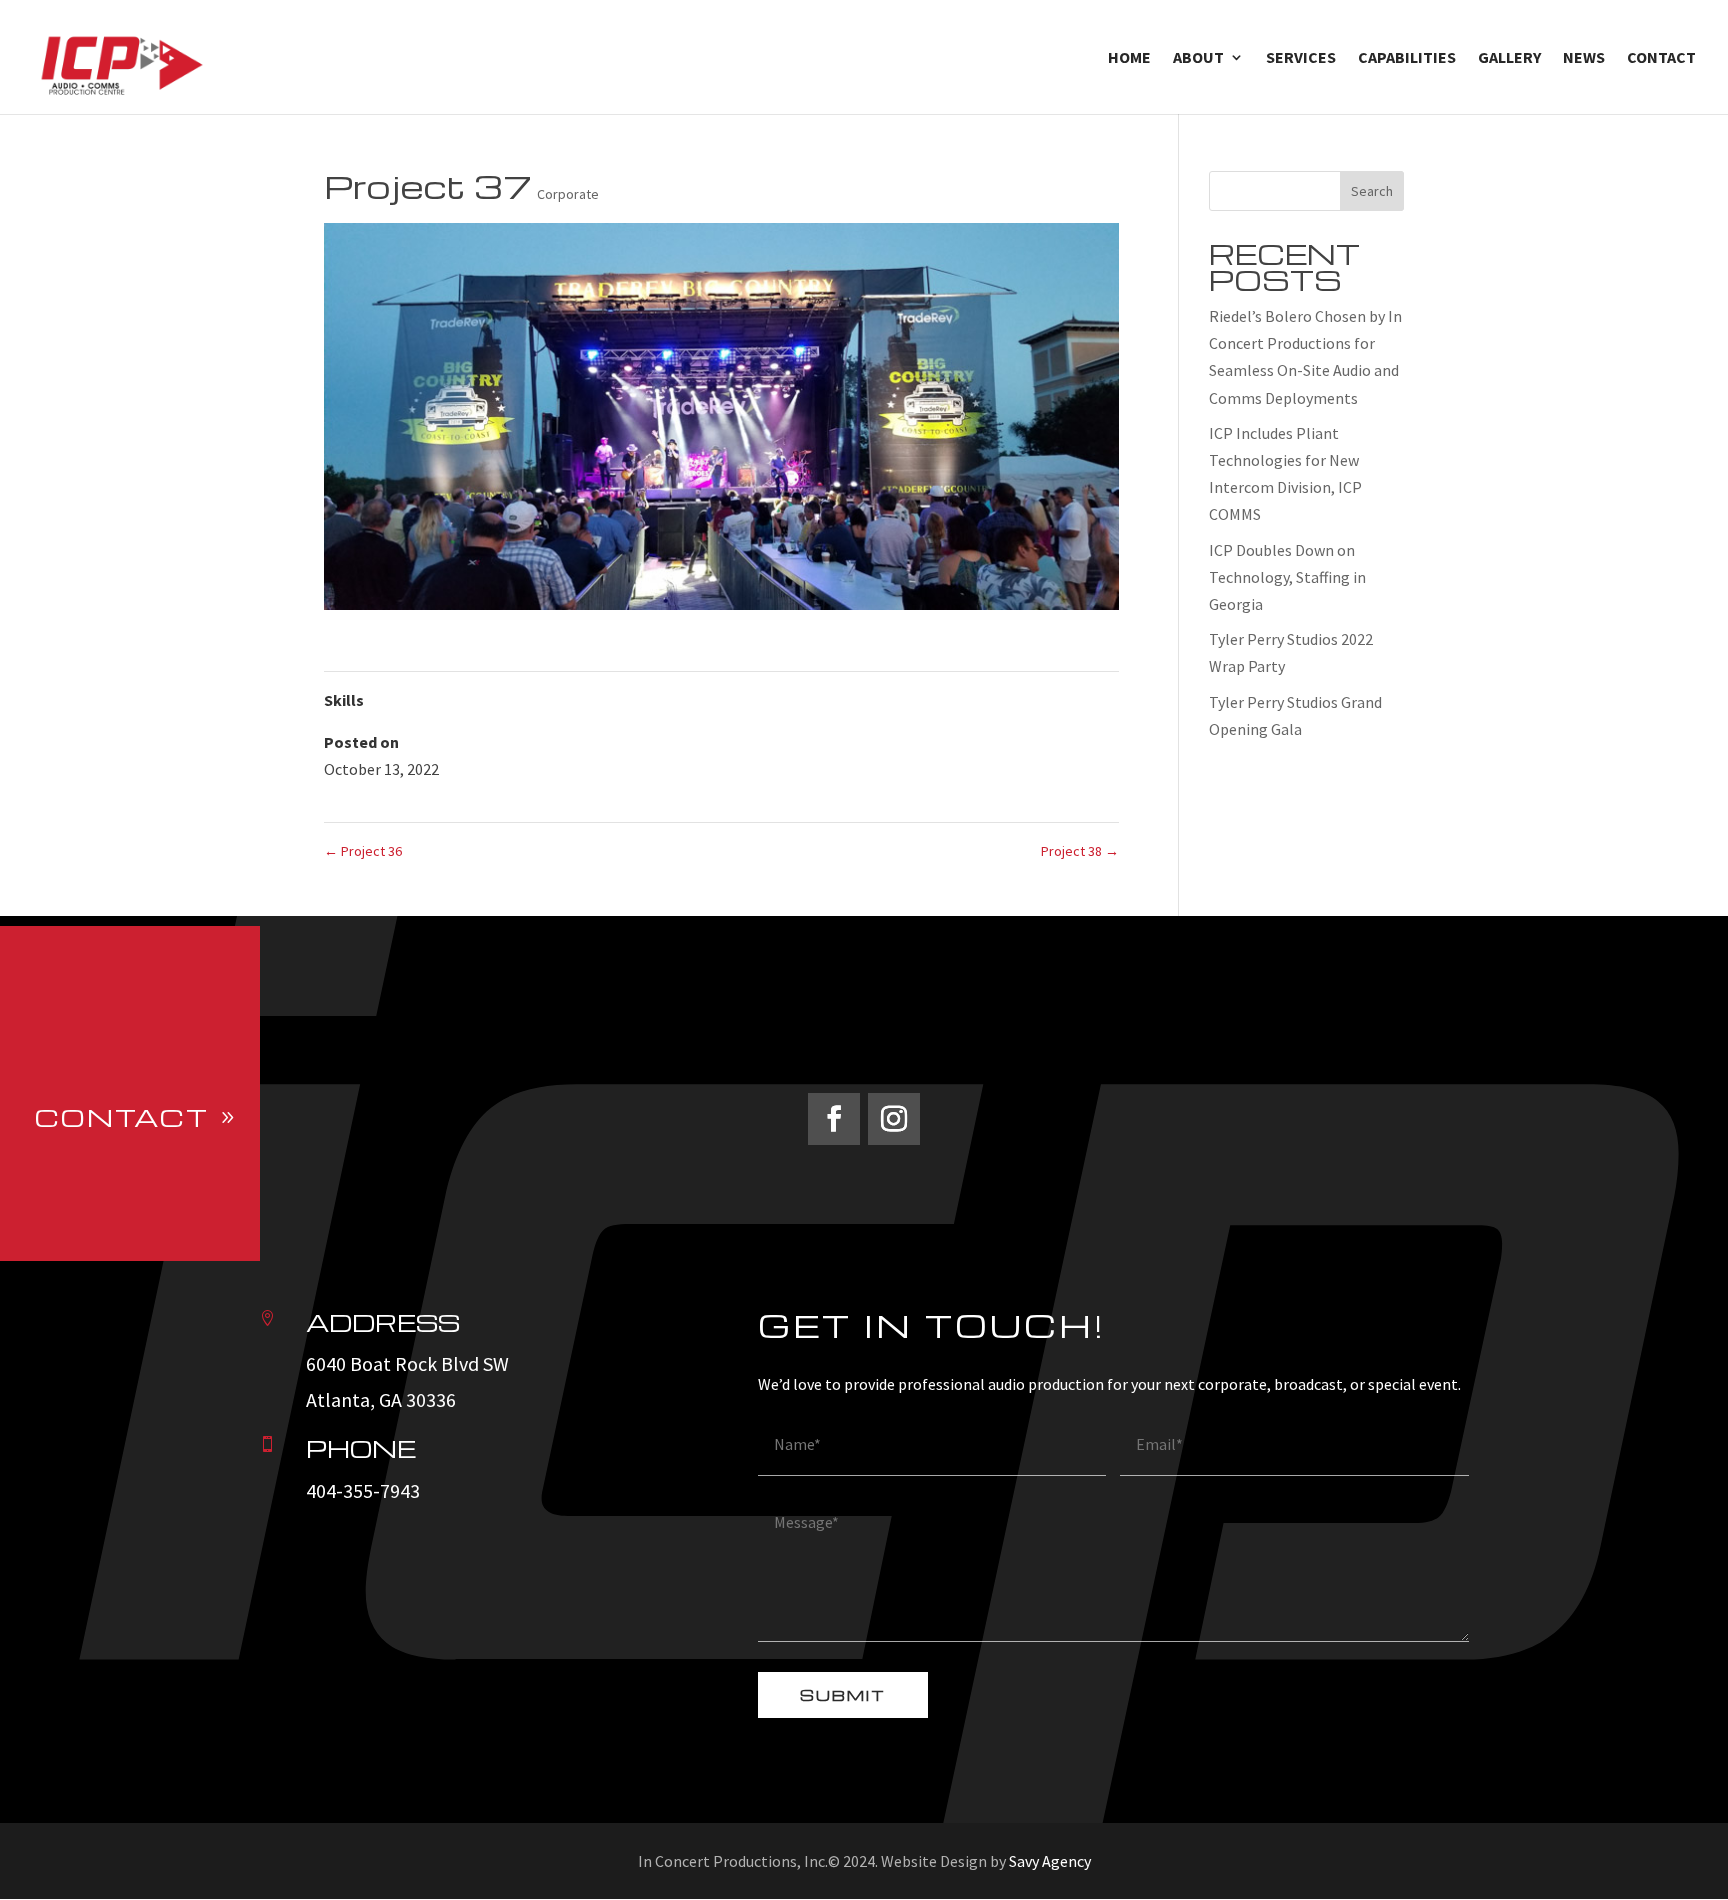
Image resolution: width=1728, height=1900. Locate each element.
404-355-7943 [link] (363, 1490)
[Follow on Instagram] (894, 1119)
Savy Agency (1050, 1861)
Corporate (568, 194)
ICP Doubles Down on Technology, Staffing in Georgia (1287, 577)
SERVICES (1301, 58)
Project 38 (1080, 851)
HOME (1129, 58)
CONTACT (1661, 58)
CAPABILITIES (1407, 58)
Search (1372, 191)
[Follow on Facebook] (834, 1119)
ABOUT (1198, 58)
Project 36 (363, 851)
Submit (843, 1695)
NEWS (1584, 58)
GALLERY (1509, 58)
